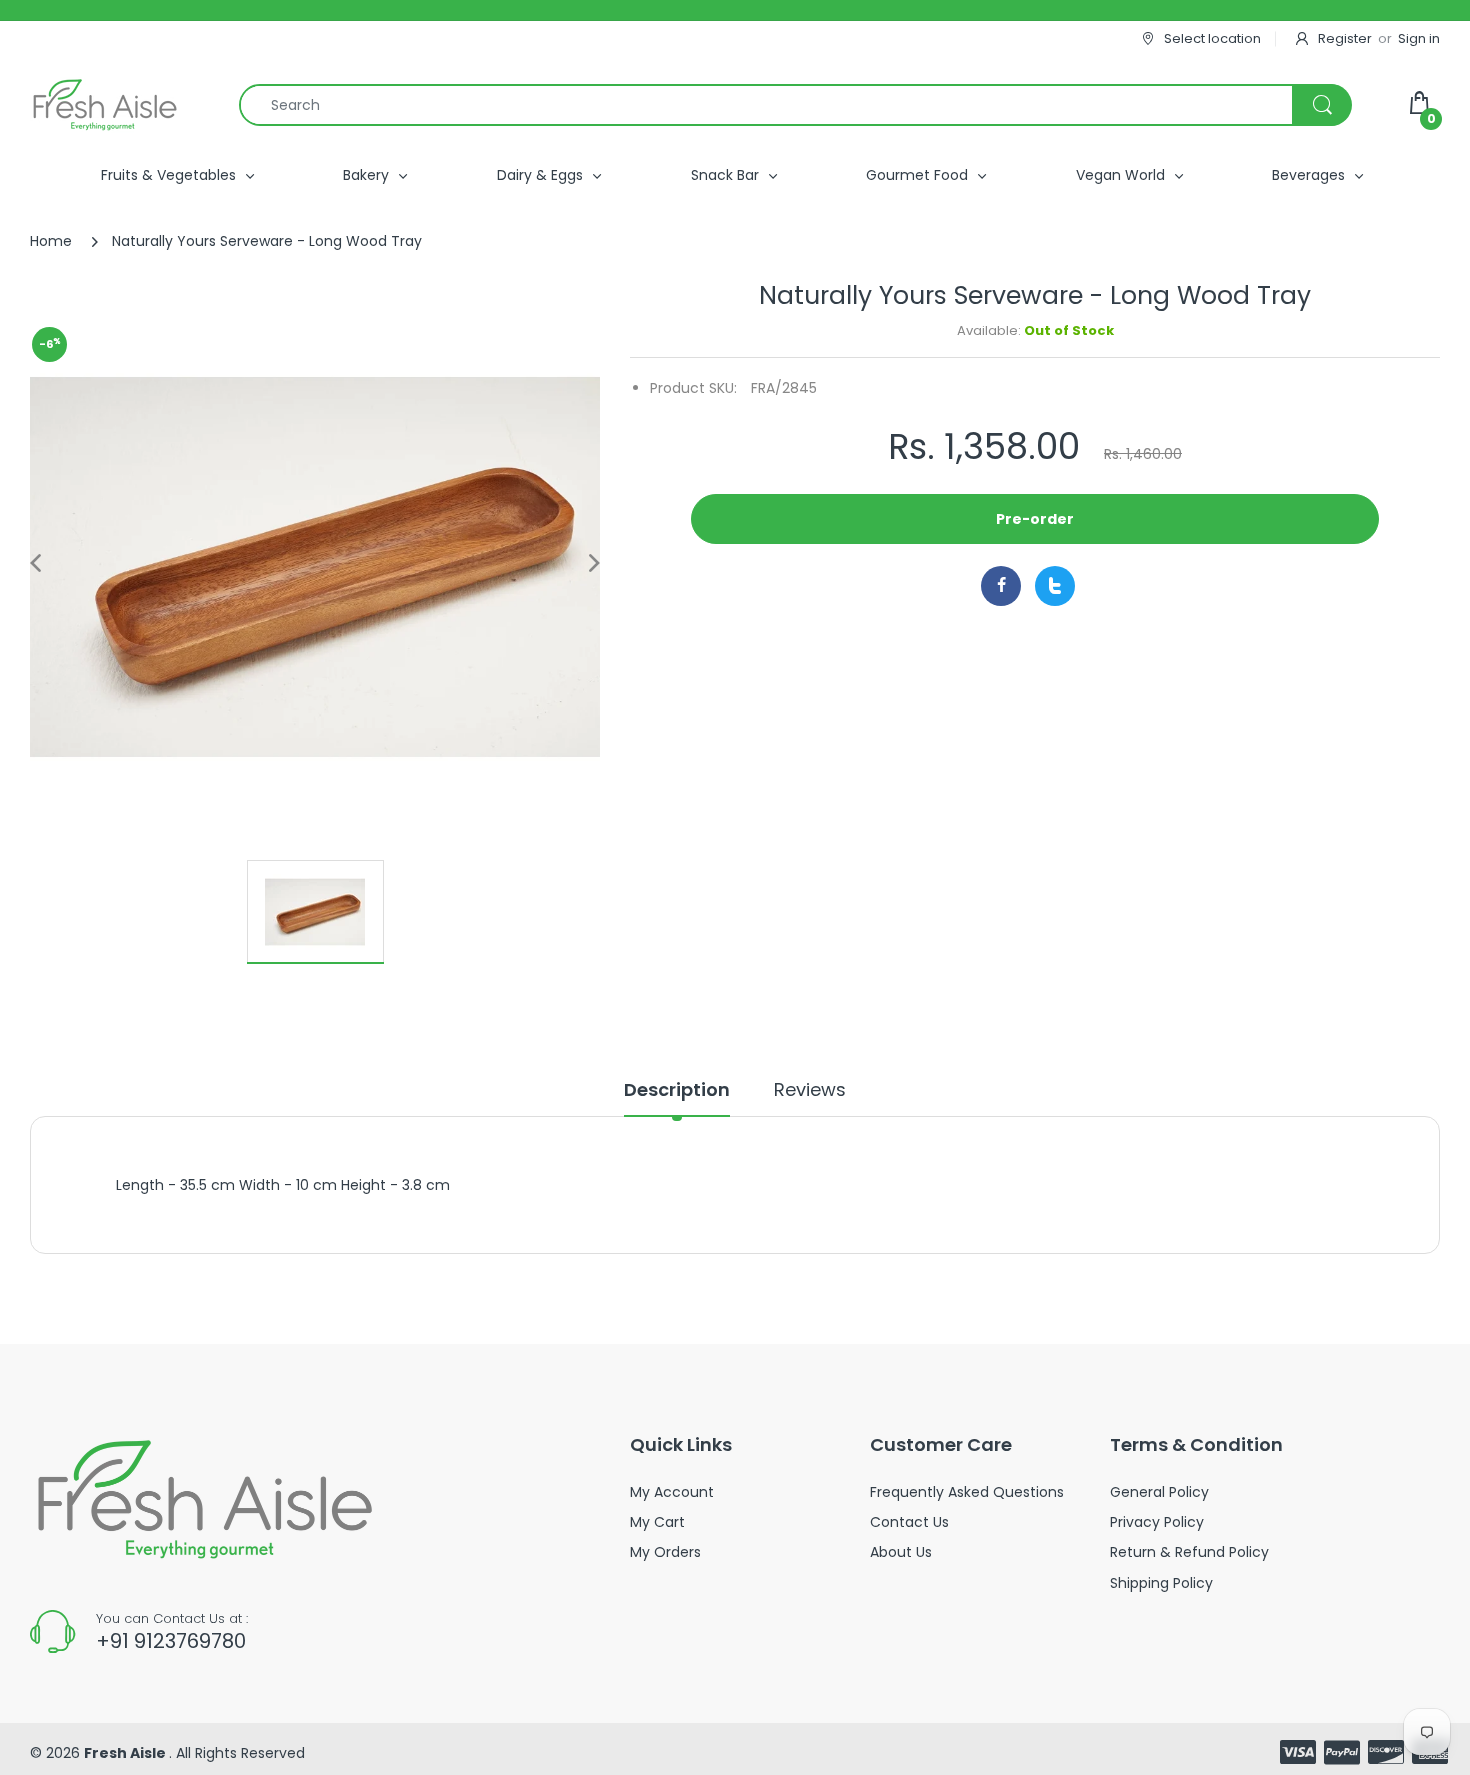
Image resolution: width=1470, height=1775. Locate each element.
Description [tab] (677, 1090)
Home (51, 241)
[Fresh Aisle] (105, 105)
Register (1345, 38)
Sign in (1419, 38)
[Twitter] (1055, 586)
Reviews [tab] (810, 1090)
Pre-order (1035, 519)
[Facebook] (1001, 586)
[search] (795, 105)
